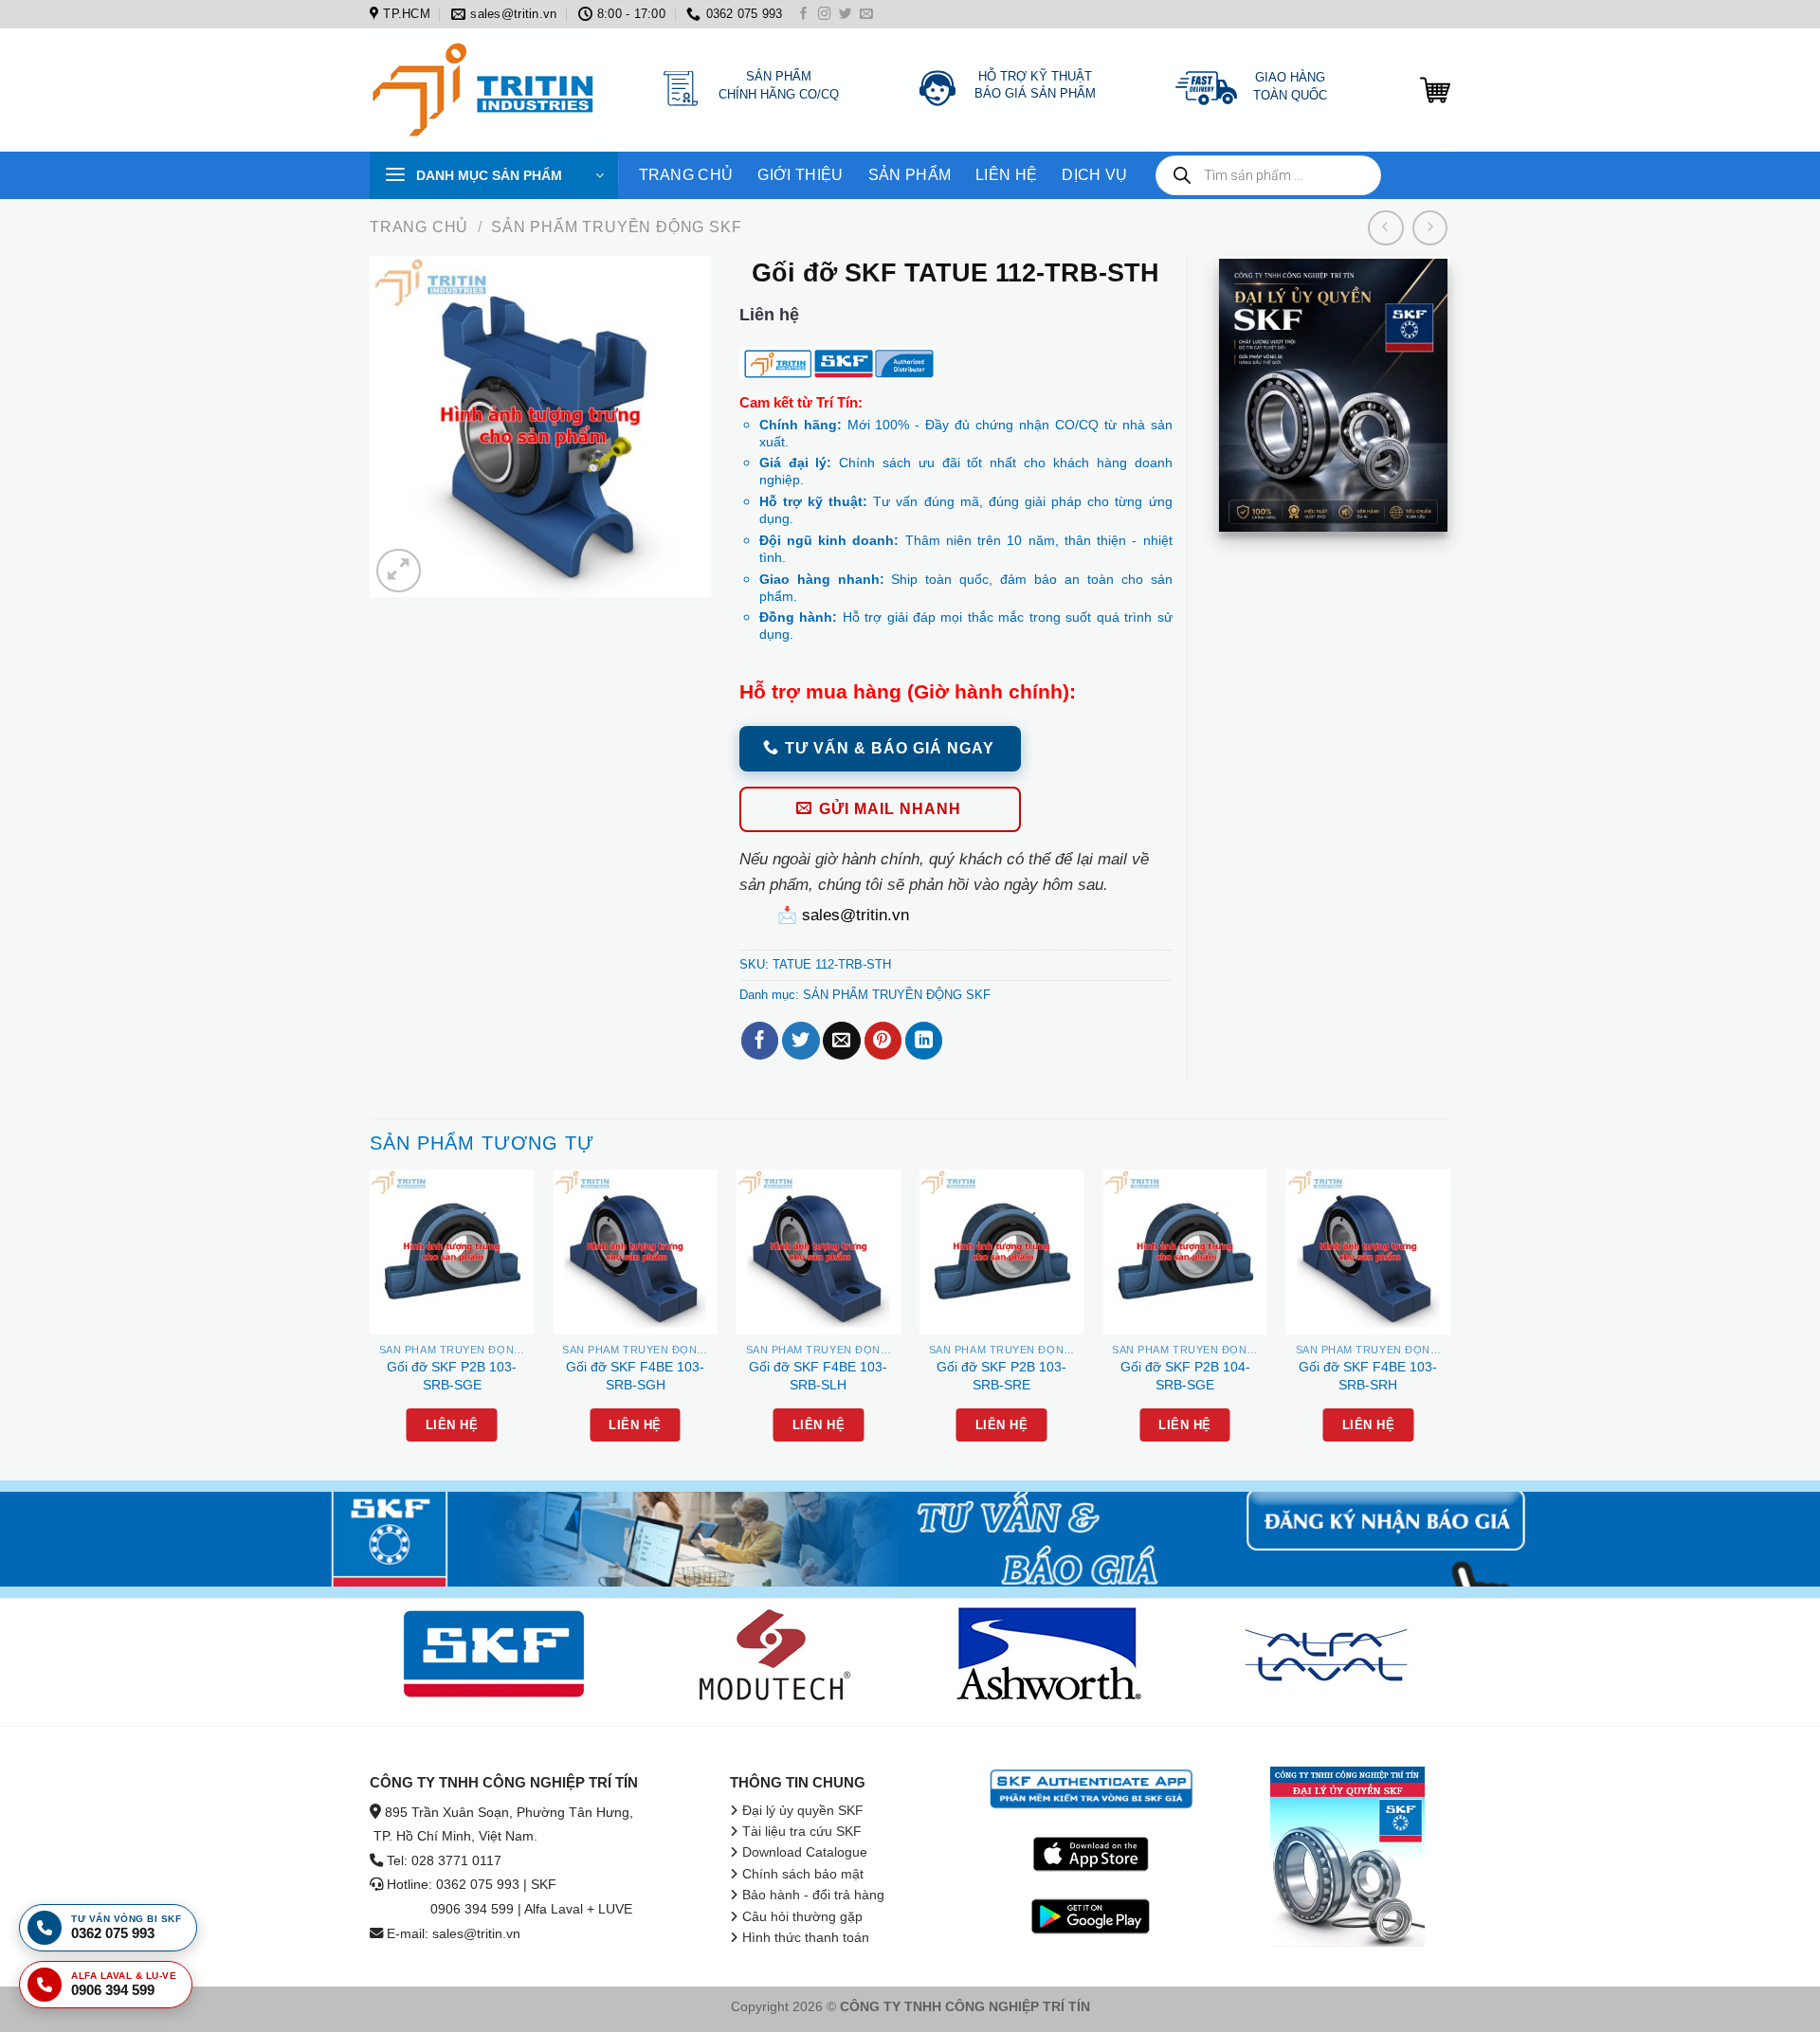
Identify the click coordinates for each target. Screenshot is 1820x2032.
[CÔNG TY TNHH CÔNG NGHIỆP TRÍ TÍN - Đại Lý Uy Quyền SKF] (488, 90)
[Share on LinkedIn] (924, 1041)
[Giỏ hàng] (1435, 90)
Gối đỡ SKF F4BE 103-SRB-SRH (1368, 1376)
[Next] (1449, 1323)
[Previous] (371, 1323)
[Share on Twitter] (801, 1041)
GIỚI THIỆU (800, 175)
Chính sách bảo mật (803, 1874)
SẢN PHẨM (910, 175)
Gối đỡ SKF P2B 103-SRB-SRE (1001, 1376)
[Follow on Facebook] (804, 15)
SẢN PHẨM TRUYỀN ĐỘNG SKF (616, 227)
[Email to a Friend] (841, 1041)
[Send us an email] (866, 15)
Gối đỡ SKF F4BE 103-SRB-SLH (818, 1376)
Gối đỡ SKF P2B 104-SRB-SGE (1185, 1376)
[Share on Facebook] (760, 1041)
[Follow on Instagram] (825, 15)
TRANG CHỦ (686, 175)
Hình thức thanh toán (806, 1938)
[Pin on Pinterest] (883, 1041)
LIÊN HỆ (1006, 175)
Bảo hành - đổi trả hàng (813, 1895)
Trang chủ (419, 227)
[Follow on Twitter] (846, 15)
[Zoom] (398, 571)
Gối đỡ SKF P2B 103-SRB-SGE (452, 1376)
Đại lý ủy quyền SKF (803, 1811)
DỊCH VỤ (1094, 175)
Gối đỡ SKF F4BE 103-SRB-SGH (635, 1376)
